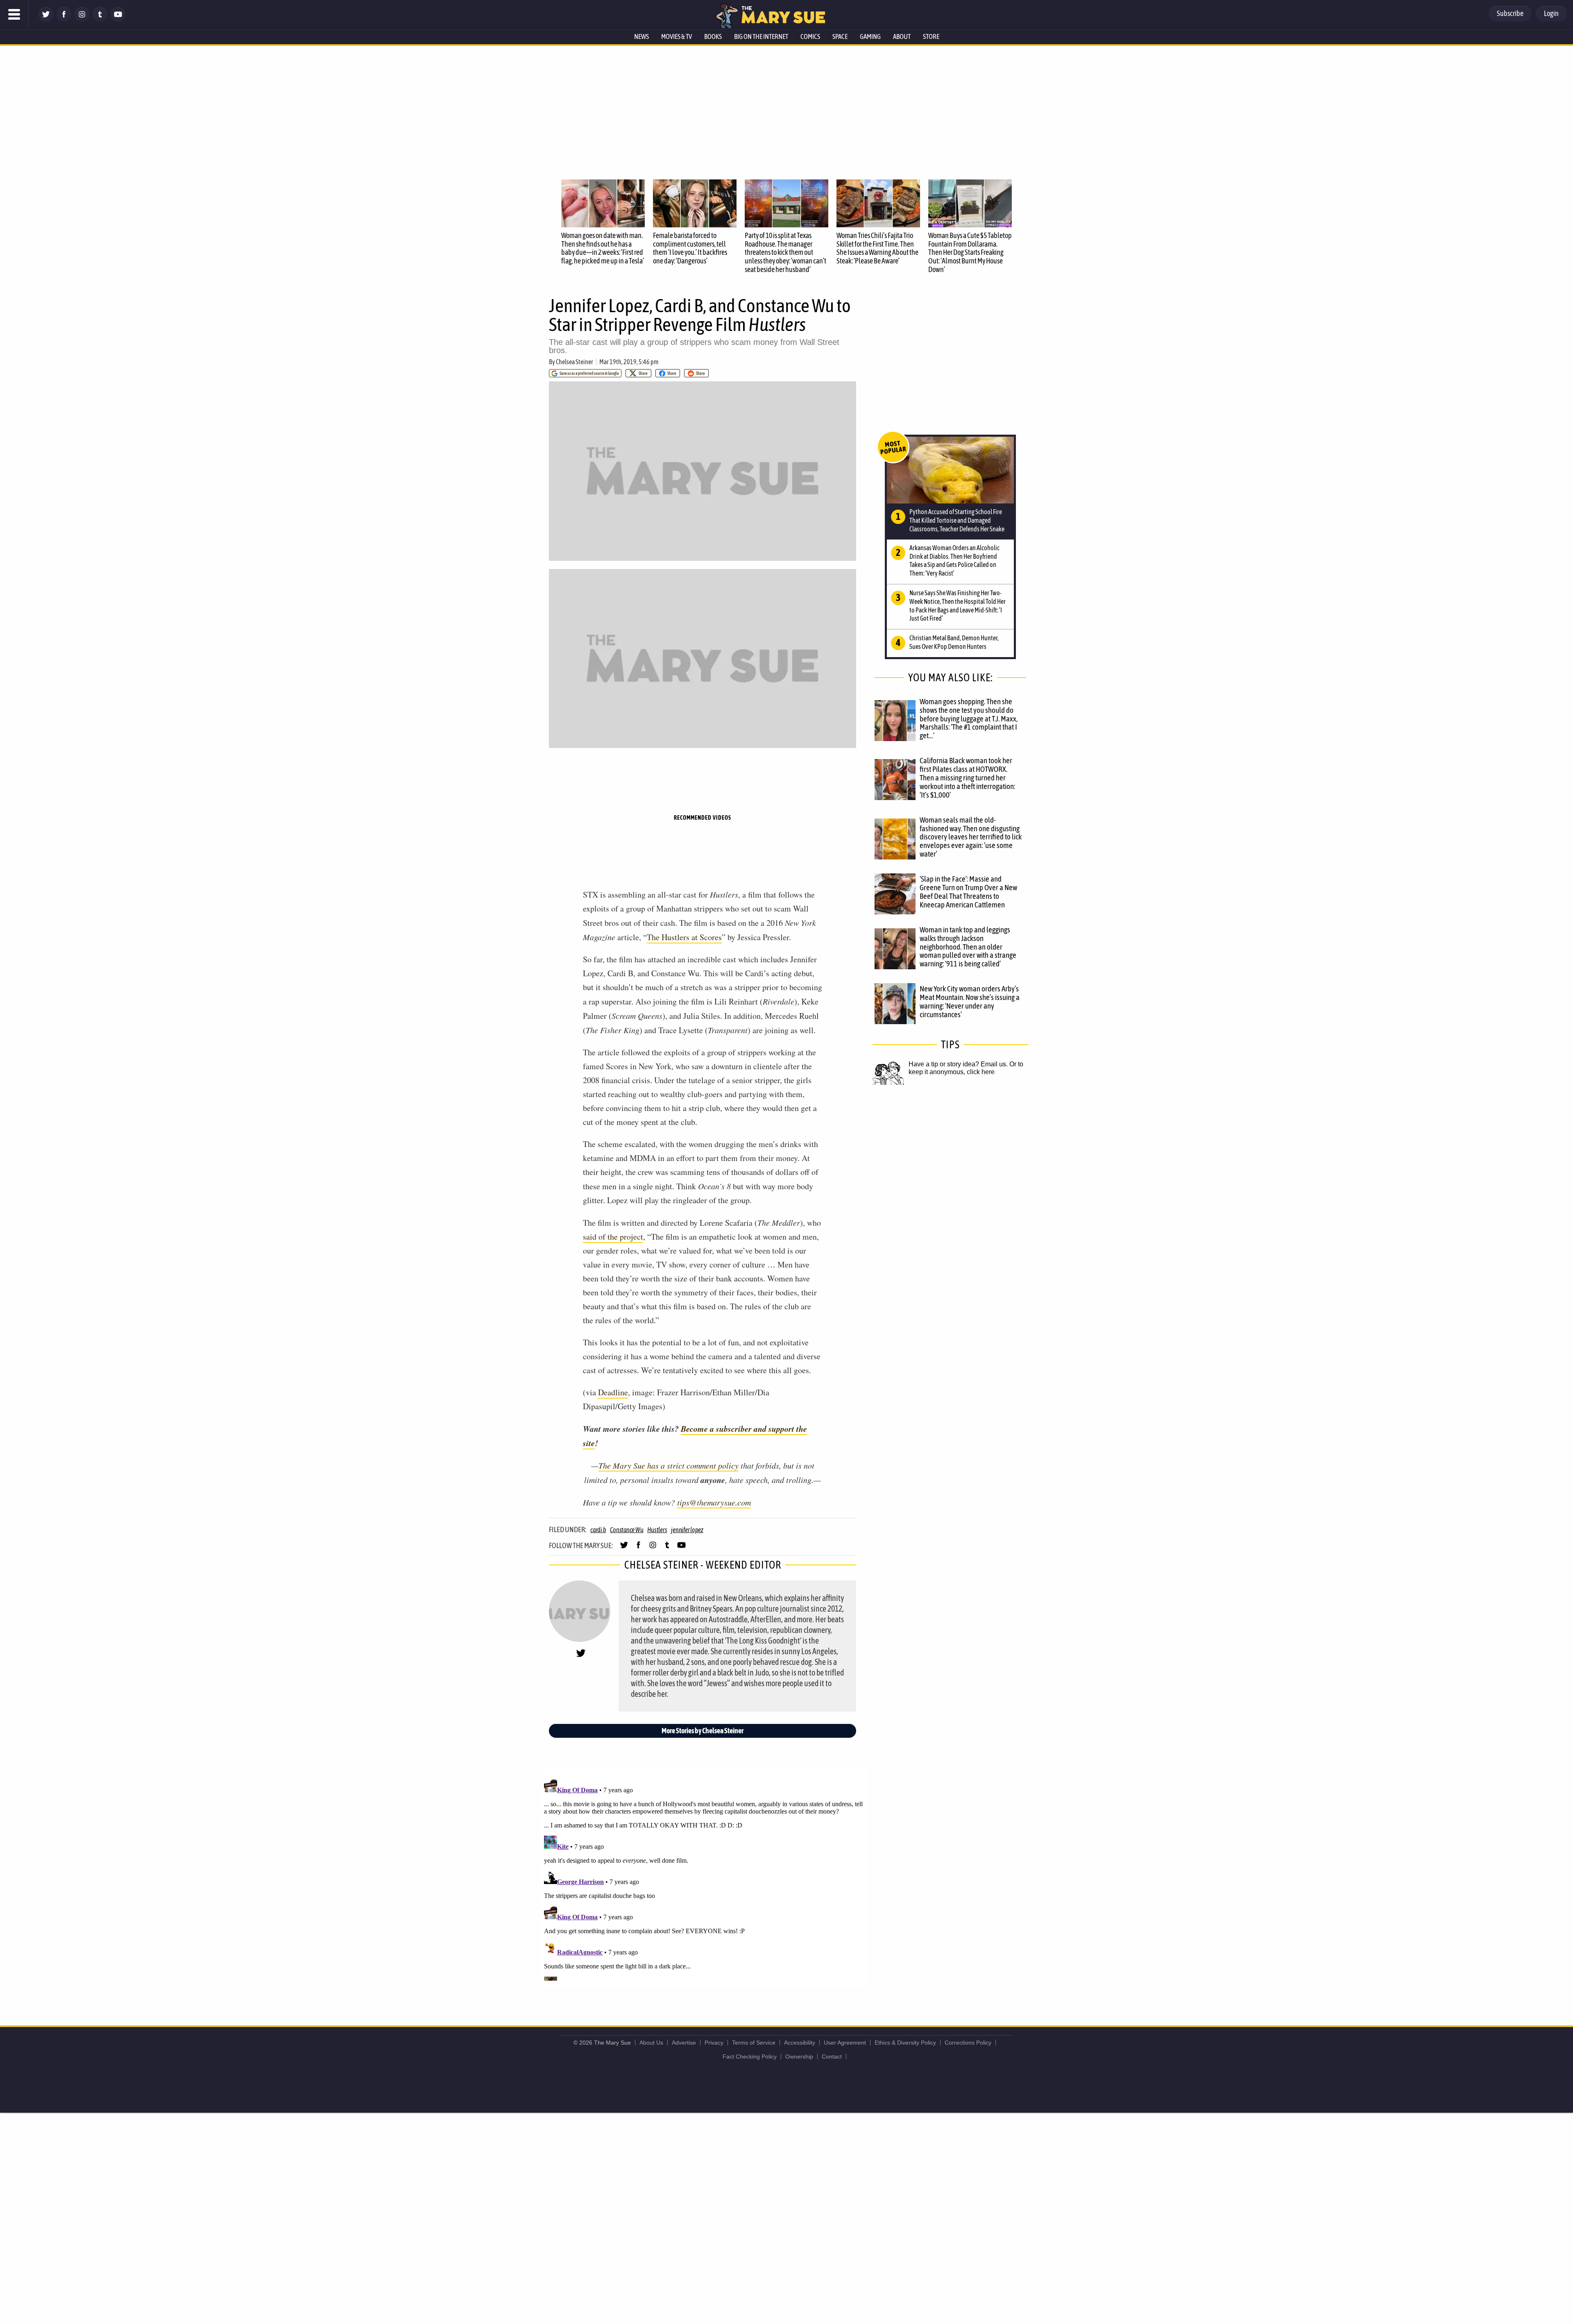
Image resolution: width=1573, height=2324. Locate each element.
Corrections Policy (968, 2043)
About (902, 36)
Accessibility (800, 2043)
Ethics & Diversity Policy (905, 2043)
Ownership (799, 2056)
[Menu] (14, 14)
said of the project (613, 1237)
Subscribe (1510, 13)
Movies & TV (677, 36)
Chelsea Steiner (575, 362)
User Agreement (845, 2043)
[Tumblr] (100, 19)
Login (1551, 13)
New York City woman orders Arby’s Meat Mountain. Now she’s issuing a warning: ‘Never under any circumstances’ (970, 1001)
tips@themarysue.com (714, 1502)
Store (931, 36)
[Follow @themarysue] (46, 19)
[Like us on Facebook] (64, 19)
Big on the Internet (761, 36)
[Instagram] (82, 19)
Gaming (870, 36)
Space (840, 36)
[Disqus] (705, 1878)
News (641, 36)
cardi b (598, 1530)
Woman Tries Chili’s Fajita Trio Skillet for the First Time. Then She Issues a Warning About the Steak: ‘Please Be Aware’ (877, 248)
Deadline (613, 1392)
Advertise (684, 2043)
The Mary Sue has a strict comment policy (669, 1465)
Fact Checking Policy (750, 2056)
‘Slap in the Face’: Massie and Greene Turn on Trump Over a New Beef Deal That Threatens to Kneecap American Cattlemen (968, 892)
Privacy (714, 2043)
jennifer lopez (687, 1530)
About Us (651, 2043)
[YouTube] (118, 19)
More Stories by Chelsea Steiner (703, 1731)
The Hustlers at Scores (684, 937)
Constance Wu (627, 1530)
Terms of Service (754, 2043)
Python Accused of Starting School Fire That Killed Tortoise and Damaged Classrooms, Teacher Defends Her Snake (957, 520)
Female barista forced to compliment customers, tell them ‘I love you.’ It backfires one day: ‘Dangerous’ (690, 248)
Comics (810, 36)
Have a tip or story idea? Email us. (958, 1064)
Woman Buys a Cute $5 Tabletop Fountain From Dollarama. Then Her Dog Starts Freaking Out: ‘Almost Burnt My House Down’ (970, 252)
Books (713, 36)
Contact (832, 2056)
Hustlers (657, 1530)
